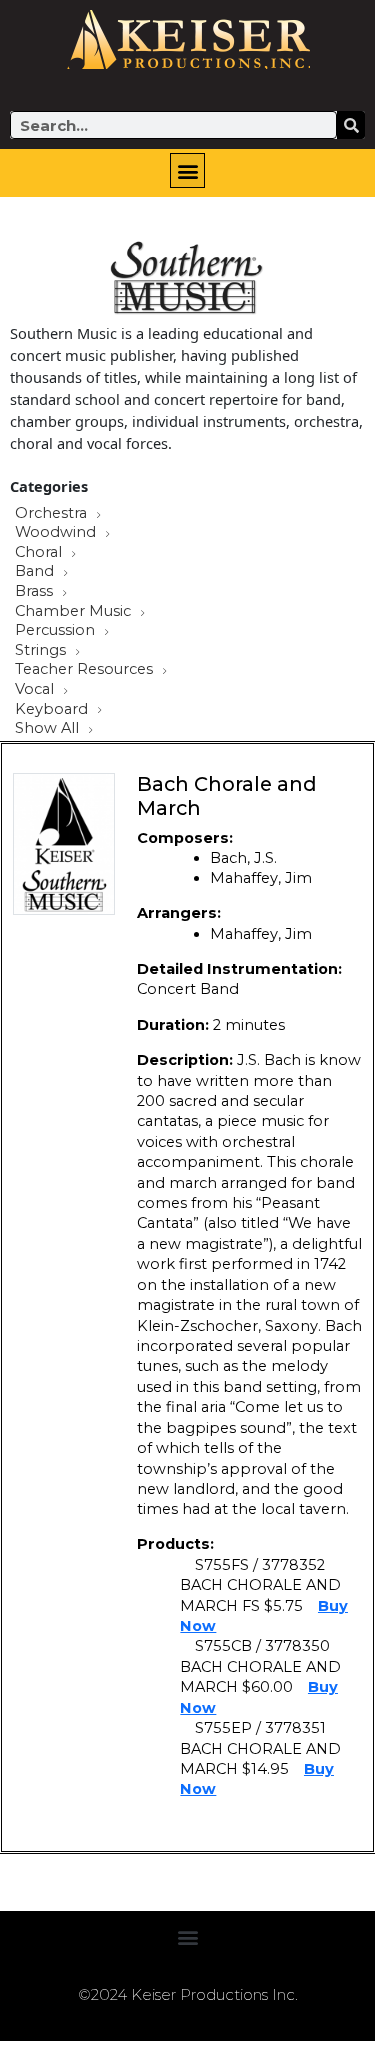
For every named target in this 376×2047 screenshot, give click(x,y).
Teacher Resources (86, 670)
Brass (36, 592)
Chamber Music (75, 612)
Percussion (57, 631)
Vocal (36, 690)
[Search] (351, 125)
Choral (40, 553)
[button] (187, 170)
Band (36, 572)
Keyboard (53, 710)
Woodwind (57, 533)
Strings (42, 651)
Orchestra (53, 514)
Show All (49, 729)
